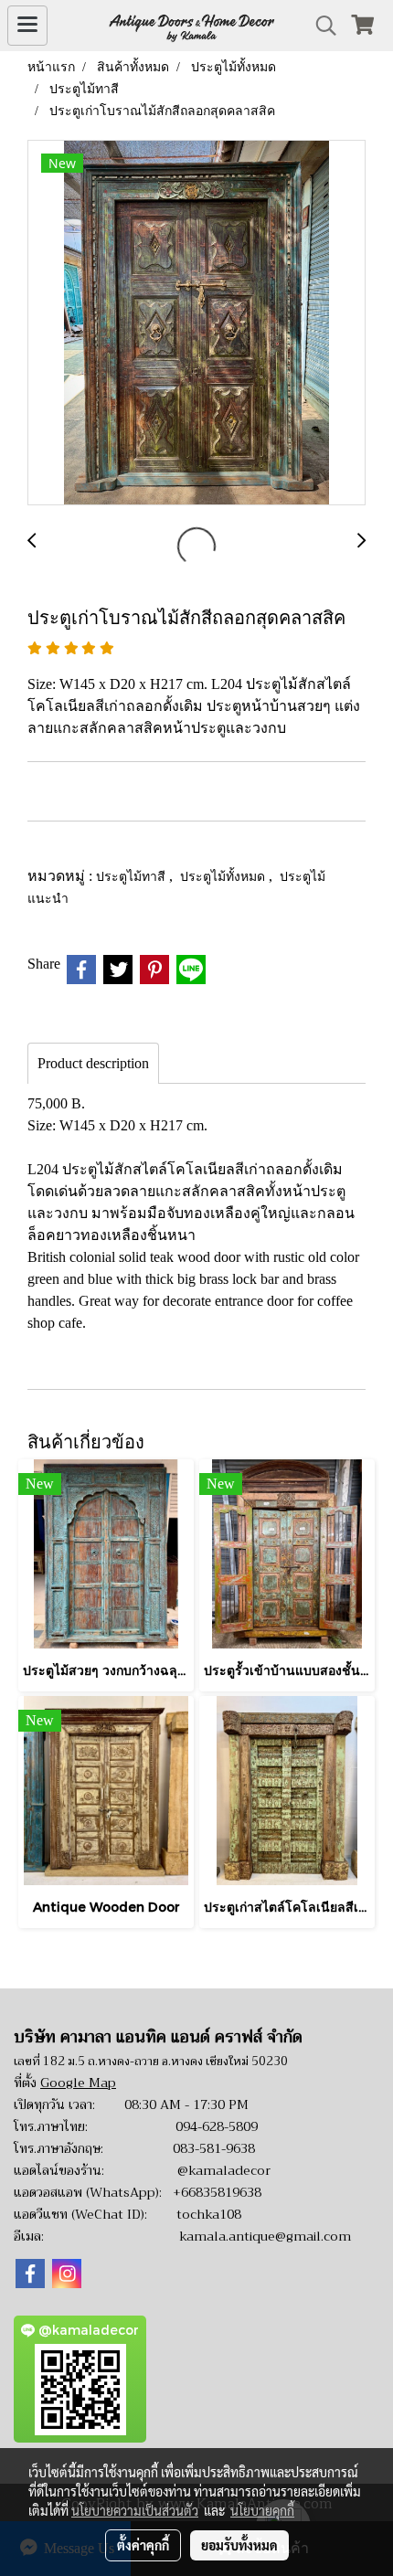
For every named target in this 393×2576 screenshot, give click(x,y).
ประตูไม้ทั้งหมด (224, 876)
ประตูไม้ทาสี (133, 876)
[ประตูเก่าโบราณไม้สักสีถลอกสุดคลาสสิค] (196, 323)
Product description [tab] (93, 1063)
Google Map (78, 2083)
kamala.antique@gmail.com (265, 2236)
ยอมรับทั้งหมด (239, 2545)
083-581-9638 (214, 2148)
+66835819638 (217, 2192)
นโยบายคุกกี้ (262, 2510)
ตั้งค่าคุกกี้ (143, 2545)
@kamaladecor (224, 2170)
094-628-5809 (217, 2126)
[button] (320, 26)
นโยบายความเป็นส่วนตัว (135, 2510)
